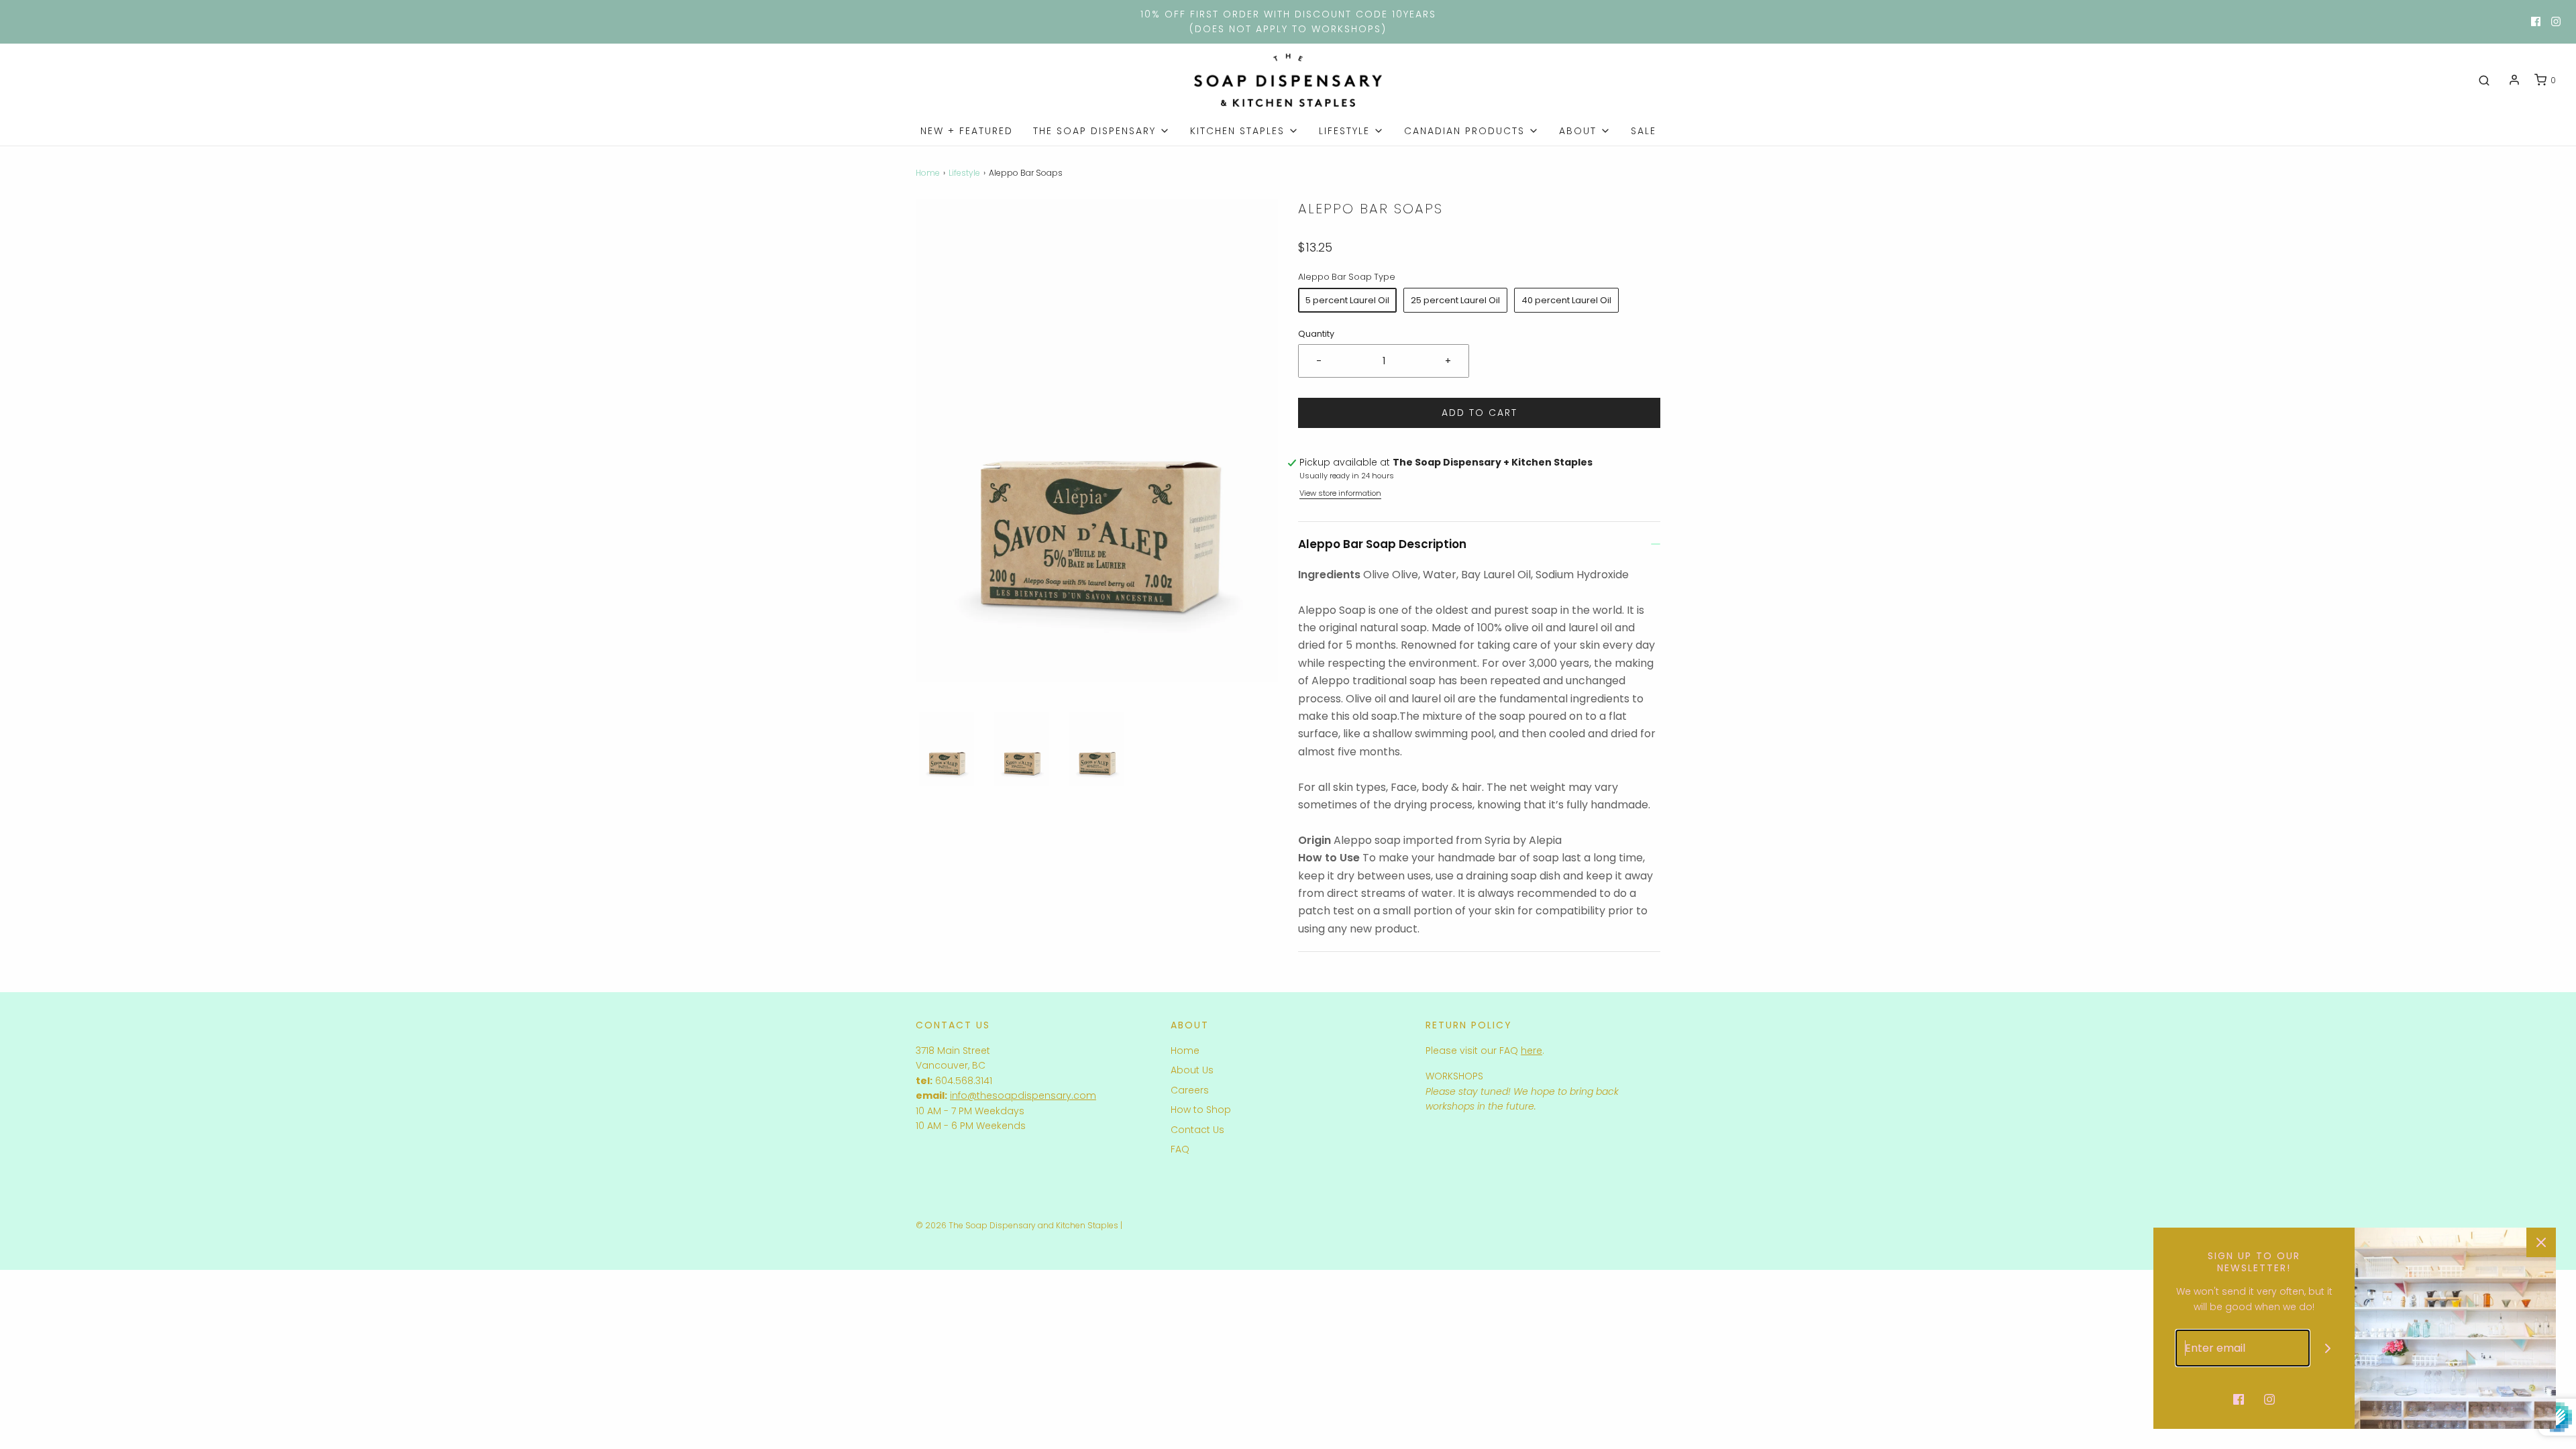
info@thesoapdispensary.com (1023, 1095)
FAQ (1180, 1149)
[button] (947, 749)
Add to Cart (1480, 413)
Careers (1190, 1090)
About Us (1192, 1070)
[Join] (2328, 1348)
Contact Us (1197, 1130)
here (1532, 1051)
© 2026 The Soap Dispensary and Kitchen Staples (1017, 1225)
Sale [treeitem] (1644, 131)
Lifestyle (964, 173)
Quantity (1316, 334)
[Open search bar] (2484, 80)
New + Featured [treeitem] (967, 131)
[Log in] (2514, 80)
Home (928, 173)
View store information (1340, 493)
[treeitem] (1102, 131)
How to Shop (1201, 1110)
